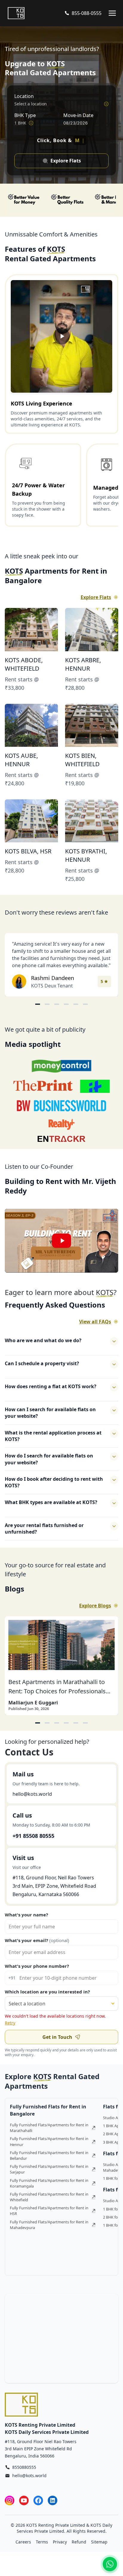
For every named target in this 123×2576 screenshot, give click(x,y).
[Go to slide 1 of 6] (38, 1004)
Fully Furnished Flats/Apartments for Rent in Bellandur (49, 2155)
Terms (42, 2542)
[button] (61, 1241)
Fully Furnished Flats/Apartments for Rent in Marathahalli (49, 2128)
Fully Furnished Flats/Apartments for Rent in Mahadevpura (49, 2225)
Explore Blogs (95, 1606)
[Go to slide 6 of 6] (85, 1004)
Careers (23, 2542)
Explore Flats (96, 597)
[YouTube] (24, 2500)
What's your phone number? (37, 1966)
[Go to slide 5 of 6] (76, 1004)
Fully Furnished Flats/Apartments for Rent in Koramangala (49, 2183)
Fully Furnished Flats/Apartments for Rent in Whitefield (49, 2197)
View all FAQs (95, 1322)
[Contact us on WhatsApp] (110, 2564)
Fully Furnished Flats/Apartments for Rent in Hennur (49, 2141)
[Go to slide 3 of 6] (57, 1004)
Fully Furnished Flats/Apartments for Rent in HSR (49, 2211)
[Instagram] (10, 2500)
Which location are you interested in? (47, 1992)
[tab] (38, 1723)
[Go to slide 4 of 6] (66, 1004)
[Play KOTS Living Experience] (61, 337)
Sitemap (99, 2542)
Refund (79, 2542)
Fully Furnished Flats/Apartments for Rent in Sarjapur (49, 2169)
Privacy (60, 2542)
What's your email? (37, 1940)
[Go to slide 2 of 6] (47, 1004)
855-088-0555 (87, 13)
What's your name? (26, 1915)
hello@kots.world (32, 1794)
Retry (10, 2023)
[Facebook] (38, 2500)
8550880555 (24, 2467)
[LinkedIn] (53, 2500)
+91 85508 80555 (33, 1836)
